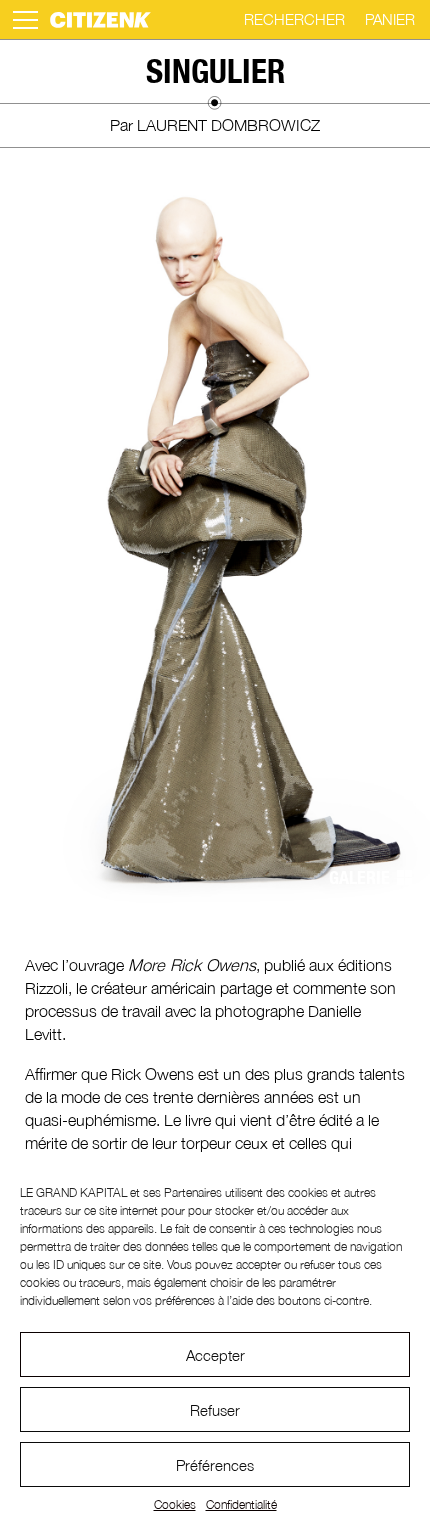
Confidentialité (241, 1504)
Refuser (215, 1410)
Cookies (175, 1504)
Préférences (215, 1465)
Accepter (215, 1355)
